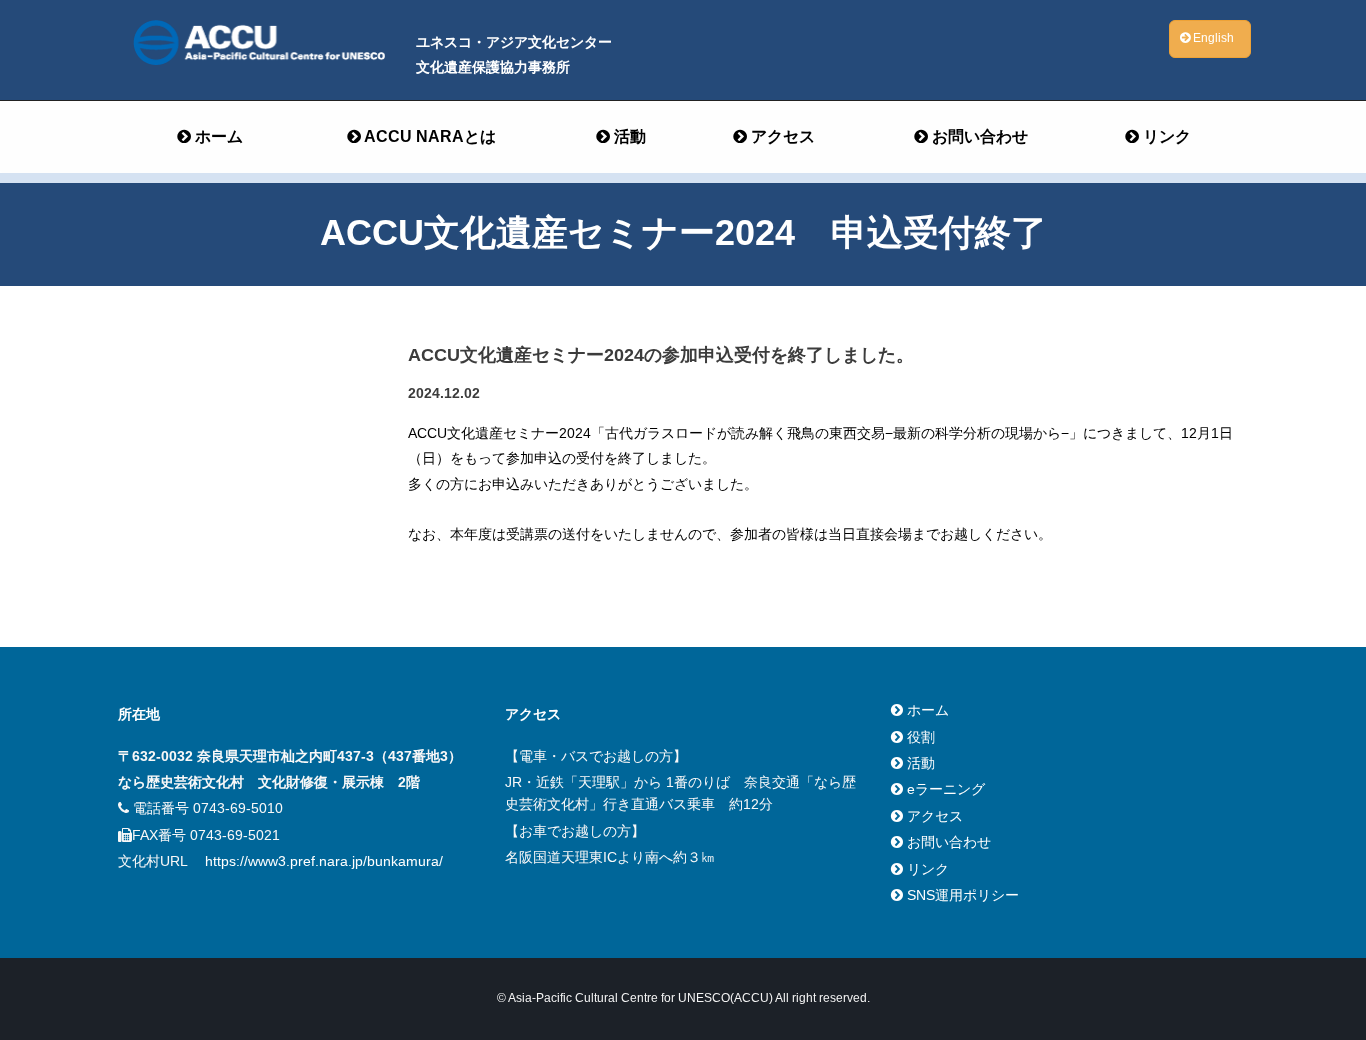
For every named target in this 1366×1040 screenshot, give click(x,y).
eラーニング (944, 789)
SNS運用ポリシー (961, 895)
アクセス (781, 136)
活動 (628, 136)
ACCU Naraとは (428, 136)
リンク (1165, 136)
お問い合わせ (978, 136)
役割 (919, 737)
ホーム (217, 136)
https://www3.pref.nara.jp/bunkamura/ (324, 861)
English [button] (1212, 38)
